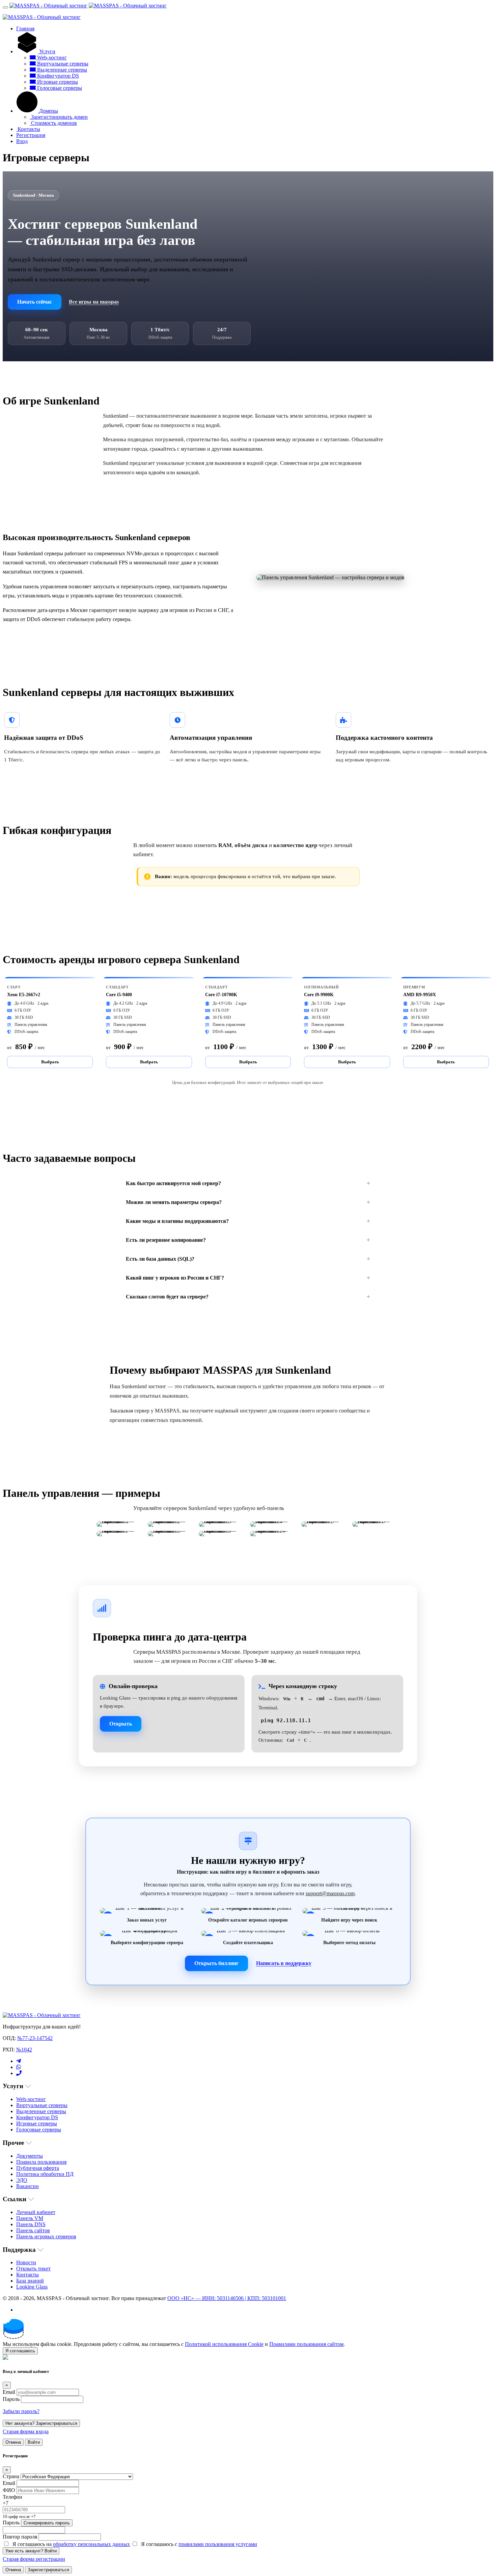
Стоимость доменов (53, 123)
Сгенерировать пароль (47, 2523)
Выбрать (50, 1062)
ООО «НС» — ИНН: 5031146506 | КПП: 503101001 (227, 2298)
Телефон (12, 2497)
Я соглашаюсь (20, 2351)
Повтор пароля (20, 2537)
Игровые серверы (57, 82)
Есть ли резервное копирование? (166, 1240)
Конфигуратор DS (57, 76)
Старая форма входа (26, 2431)
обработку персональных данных (91, 2544)
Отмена (13, 2442)
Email (9, 2392)
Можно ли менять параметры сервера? (174, 1202)
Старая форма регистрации (34, 2559)
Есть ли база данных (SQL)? (160, 1259)
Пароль (11, 2399)
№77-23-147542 (35, 2038)
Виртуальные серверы (62, 64)
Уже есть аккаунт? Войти (31, 2551)
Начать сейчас (35, 302)
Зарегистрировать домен (59, 117)
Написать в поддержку (284, 1963)
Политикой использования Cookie (224, 2344)
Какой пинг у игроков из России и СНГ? (175, 1278)
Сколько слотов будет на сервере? (167, 1297)
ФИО (9, 2490)
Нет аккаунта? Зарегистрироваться (41, 2423)
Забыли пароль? (21, 2411)
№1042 (24, 2050)
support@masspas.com (330, 1893)
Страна (11, 2476)
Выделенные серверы (61, 70)
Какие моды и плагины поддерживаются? (177, 1221)
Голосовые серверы (59, 88)
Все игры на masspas (94, 302)
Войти (34, 2442)
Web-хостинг (51, 58)
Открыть (121, 1724)
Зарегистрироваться (48, 2570)
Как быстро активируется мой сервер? (173, 1183)
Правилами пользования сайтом (306, 2344)
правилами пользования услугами (218, 2544)
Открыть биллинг (216, 1963)
